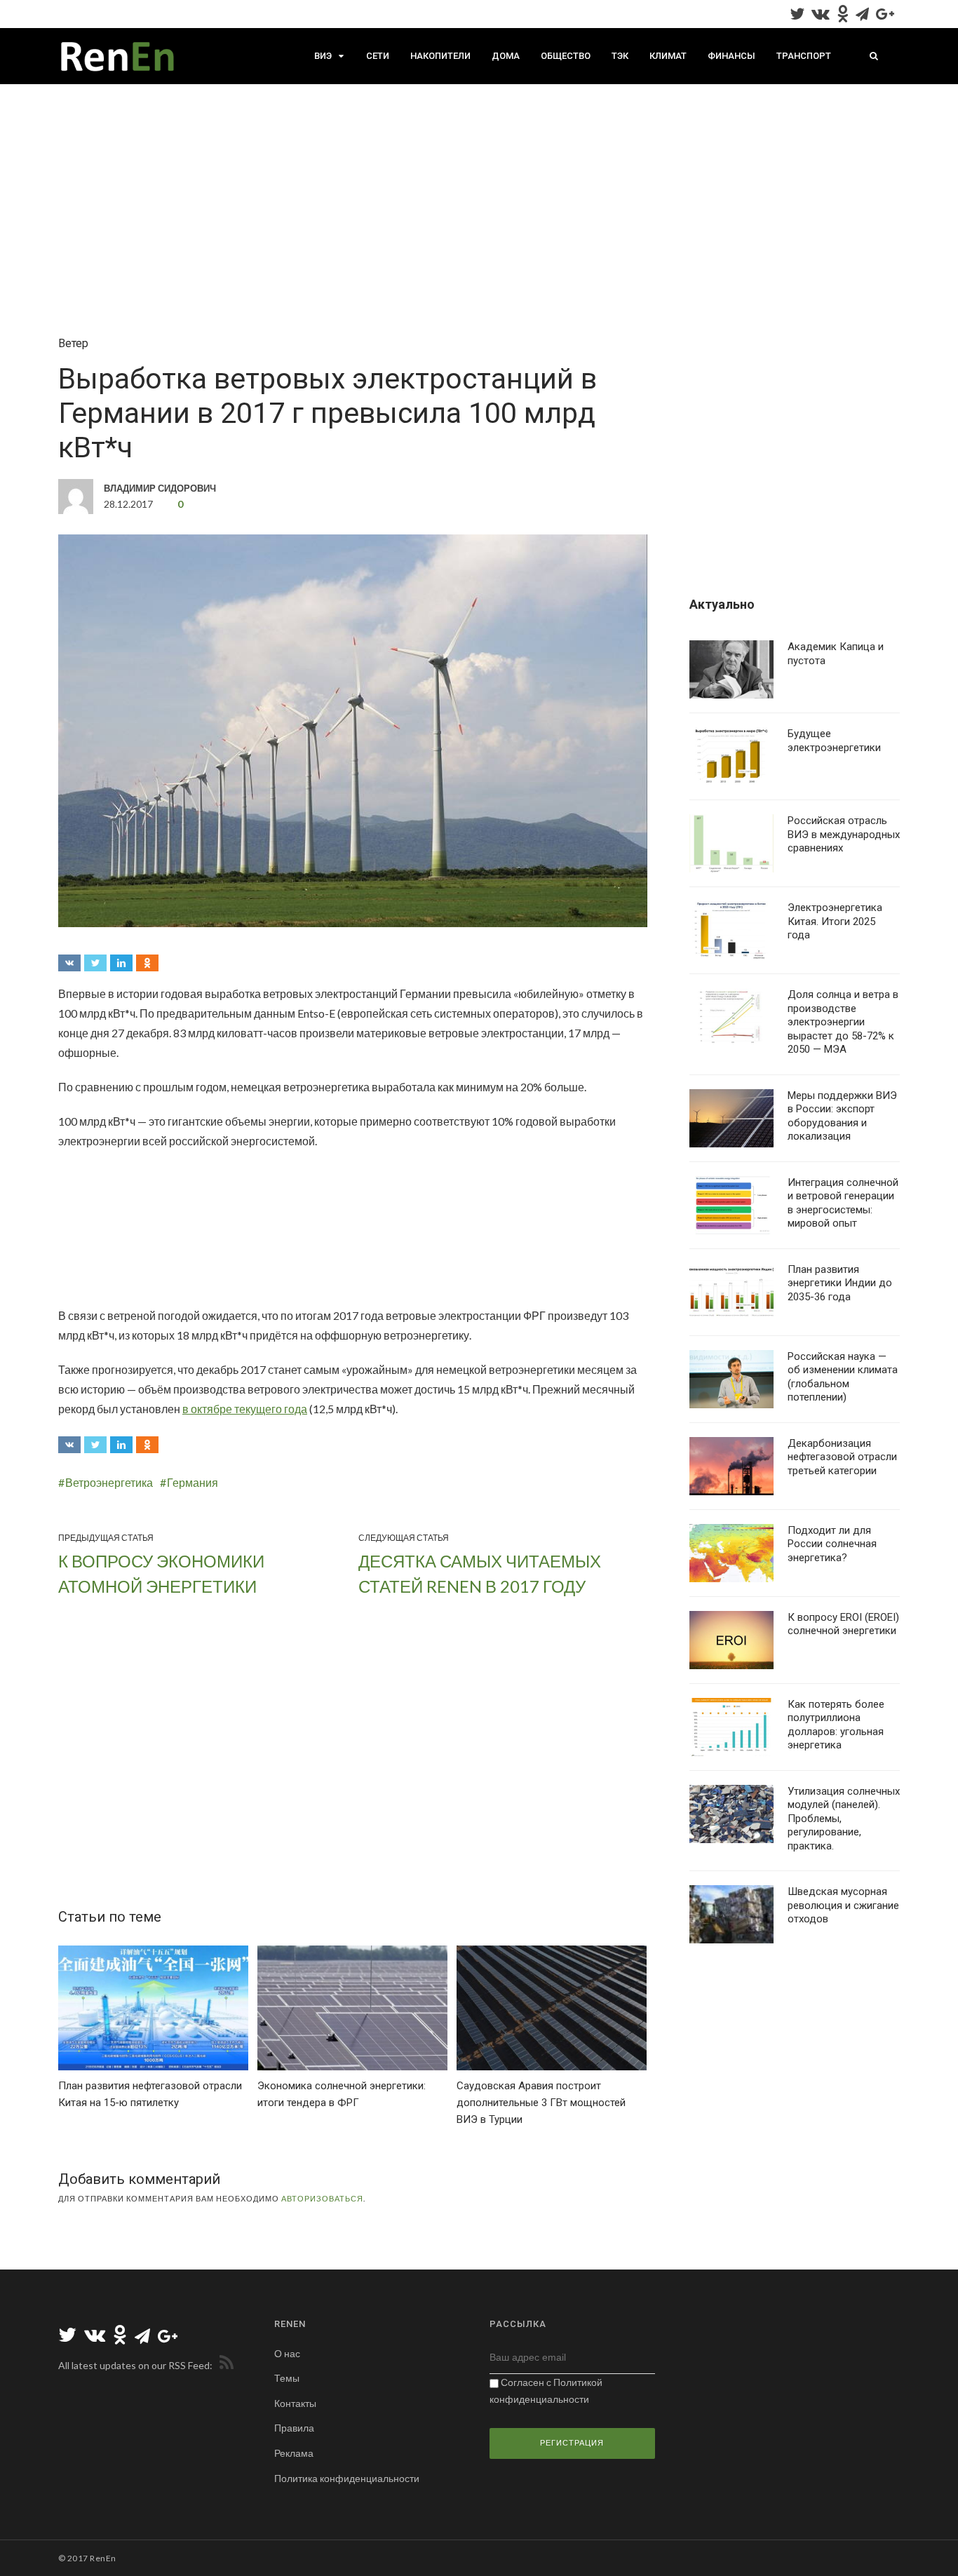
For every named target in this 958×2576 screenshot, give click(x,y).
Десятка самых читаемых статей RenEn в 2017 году (480, 1573)
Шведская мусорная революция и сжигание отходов (843, 1905)
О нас (287, 2353)
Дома (506, 56)
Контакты (295, 2403)
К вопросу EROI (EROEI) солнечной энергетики (843, 1624)
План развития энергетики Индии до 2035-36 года (840, 1283)
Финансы (731, 56)
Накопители (440, 56)
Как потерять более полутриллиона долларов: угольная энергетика (836, 1725)
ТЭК (620, 56)
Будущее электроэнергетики (834, 741)
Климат (668, 56)
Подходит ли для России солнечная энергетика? (832, 1544)
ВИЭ (323, 56)
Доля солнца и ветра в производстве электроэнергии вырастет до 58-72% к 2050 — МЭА (843, 1022)
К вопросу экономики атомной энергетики (161, 1573)
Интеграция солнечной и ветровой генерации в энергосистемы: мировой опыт (843, 1203)
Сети (378, 56)
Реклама (294, 2453)
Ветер (73, 343)
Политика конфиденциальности (347, 2478)
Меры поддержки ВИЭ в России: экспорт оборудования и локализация (842, 1116)
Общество (566, 56)
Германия (193, 1482)
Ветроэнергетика (109, 1482)
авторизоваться (322, 2198)
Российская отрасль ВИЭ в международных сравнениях (844, 834)
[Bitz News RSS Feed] (224, 2365)
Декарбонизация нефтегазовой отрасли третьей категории (842, 1457)
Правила (294, 2428)
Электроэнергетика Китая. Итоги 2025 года (835, 921)
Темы (287, 2378)
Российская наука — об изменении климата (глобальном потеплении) (843, 1377)
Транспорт (804, 56)
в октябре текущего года (245, 1409)
